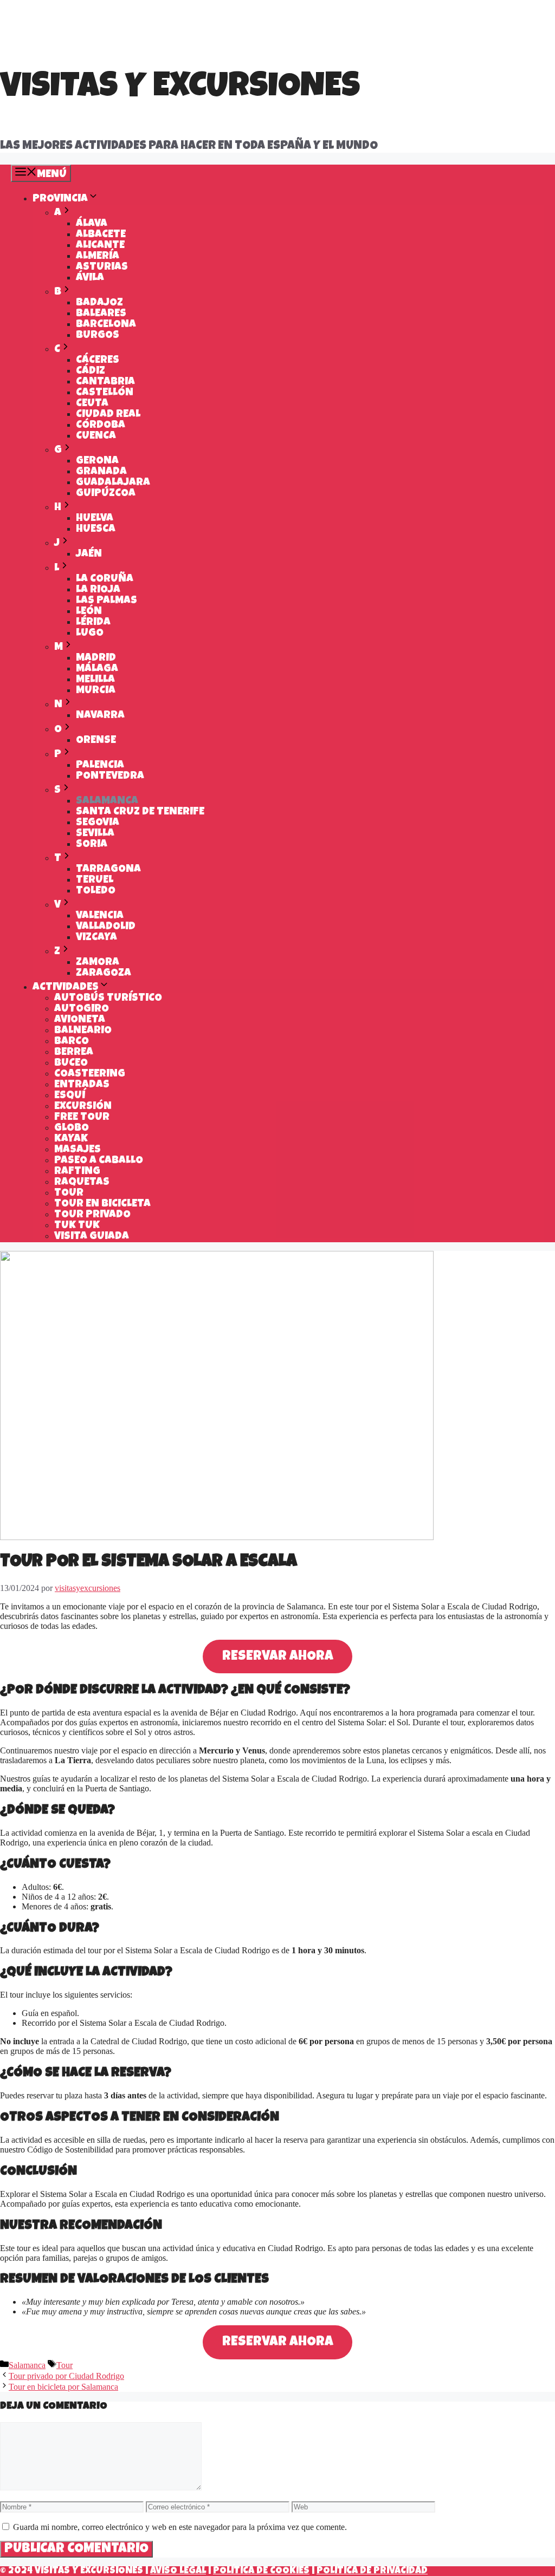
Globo (72, 1129)
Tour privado (92, 1215)
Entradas (82, 1085)
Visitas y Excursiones (180, 89)
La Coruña (105, 579)
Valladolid (106, 927)
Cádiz (91, 371)
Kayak (71, 1139)
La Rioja (98, 590)
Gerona (97, 461)
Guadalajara (113, 483)
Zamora (98, 963)
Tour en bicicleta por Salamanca (63, 2387)
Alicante (100, 246)
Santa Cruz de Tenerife (140, 812)
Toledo (96, 891)
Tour (69, 1194)
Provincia (60, 199)
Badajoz (99, 303)
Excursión (83, 1107)
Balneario (83, 1031)
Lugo (90, 634)
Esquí (70, 1096)
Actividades (66, 988)
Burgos (98, 336)
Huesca (96, 530)
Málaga (97, 669)
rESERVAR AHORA (278, 1657)
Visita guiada (92, 1237)
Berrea (74, 1053)
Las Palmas (107, 601)
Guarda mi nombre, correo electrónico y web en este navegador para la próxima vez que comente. (180, 2527)
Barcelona (106, 325)
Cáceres (98, 361)
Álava (92, 224)
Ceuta (92, 404)
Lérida (93, 623)
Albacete (101, 235)
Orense (96, 741)
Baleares (101, 314)
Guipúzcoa (106, 494)
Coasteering (90, 1074)
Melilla (95, 680)
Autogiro (82, 1009)
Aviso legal (178, 2571)
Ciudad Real (108, 415)
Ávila (90, 278)
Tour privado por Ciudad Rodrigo (66, 2376)
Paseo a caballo (99, 1161)
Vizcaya (96, 938)
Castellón (105, 393)
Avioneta (80, 1020)
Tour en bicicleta (102, 1204)
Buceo (71, 1064)
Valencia (100, 916)
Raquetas (82, 1183)
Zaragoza (104, 974)
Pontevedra (110, 777)
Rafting (77, 1172)
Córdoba (101, 426)
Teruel (95, 881)
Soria (92, 845)
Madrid (96, 658)
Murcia (96, 691)
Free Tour (82, 1118)
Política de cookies (261, 2571)
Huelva (95, 519)
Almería (98, 257)
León (89, 612)
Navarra (100, 716)
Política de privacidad (372, 2571)
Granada (101, 472)
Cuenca (96, 436)
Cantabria (105, 382)
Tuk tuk (77, 1226)
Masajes (78, 1150)
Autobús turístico (108, 999)
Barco (72, 1042)
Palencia (100, 766)
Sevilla (95, 834)
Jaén (89, 555)
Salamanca (107, 801)
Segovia (98, 823)
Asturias (102, 268)
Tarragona (108, 870)
